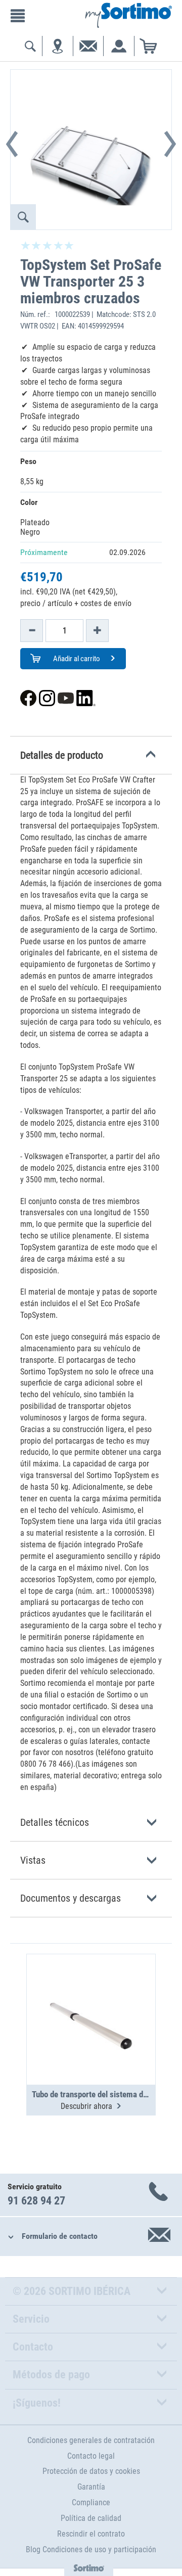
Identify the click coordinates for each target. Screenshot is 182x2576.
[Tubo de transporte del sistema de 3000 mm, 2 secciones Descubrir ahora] (91, 1995)
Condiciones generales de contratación (91, 2440)
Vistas (33, 1860)
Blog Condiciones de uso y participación (91, 2549)
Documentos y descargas (71, 1898)
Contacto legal (91, 2456)
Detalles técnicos (55, 1822)
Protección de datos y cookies (91, 2471)
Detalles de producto (62, 755)
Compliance (91, 2502)
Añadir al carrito (76, 659)
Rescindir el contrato (91, 2534)
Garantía (91, 2487)
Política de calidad (91, 2518)
